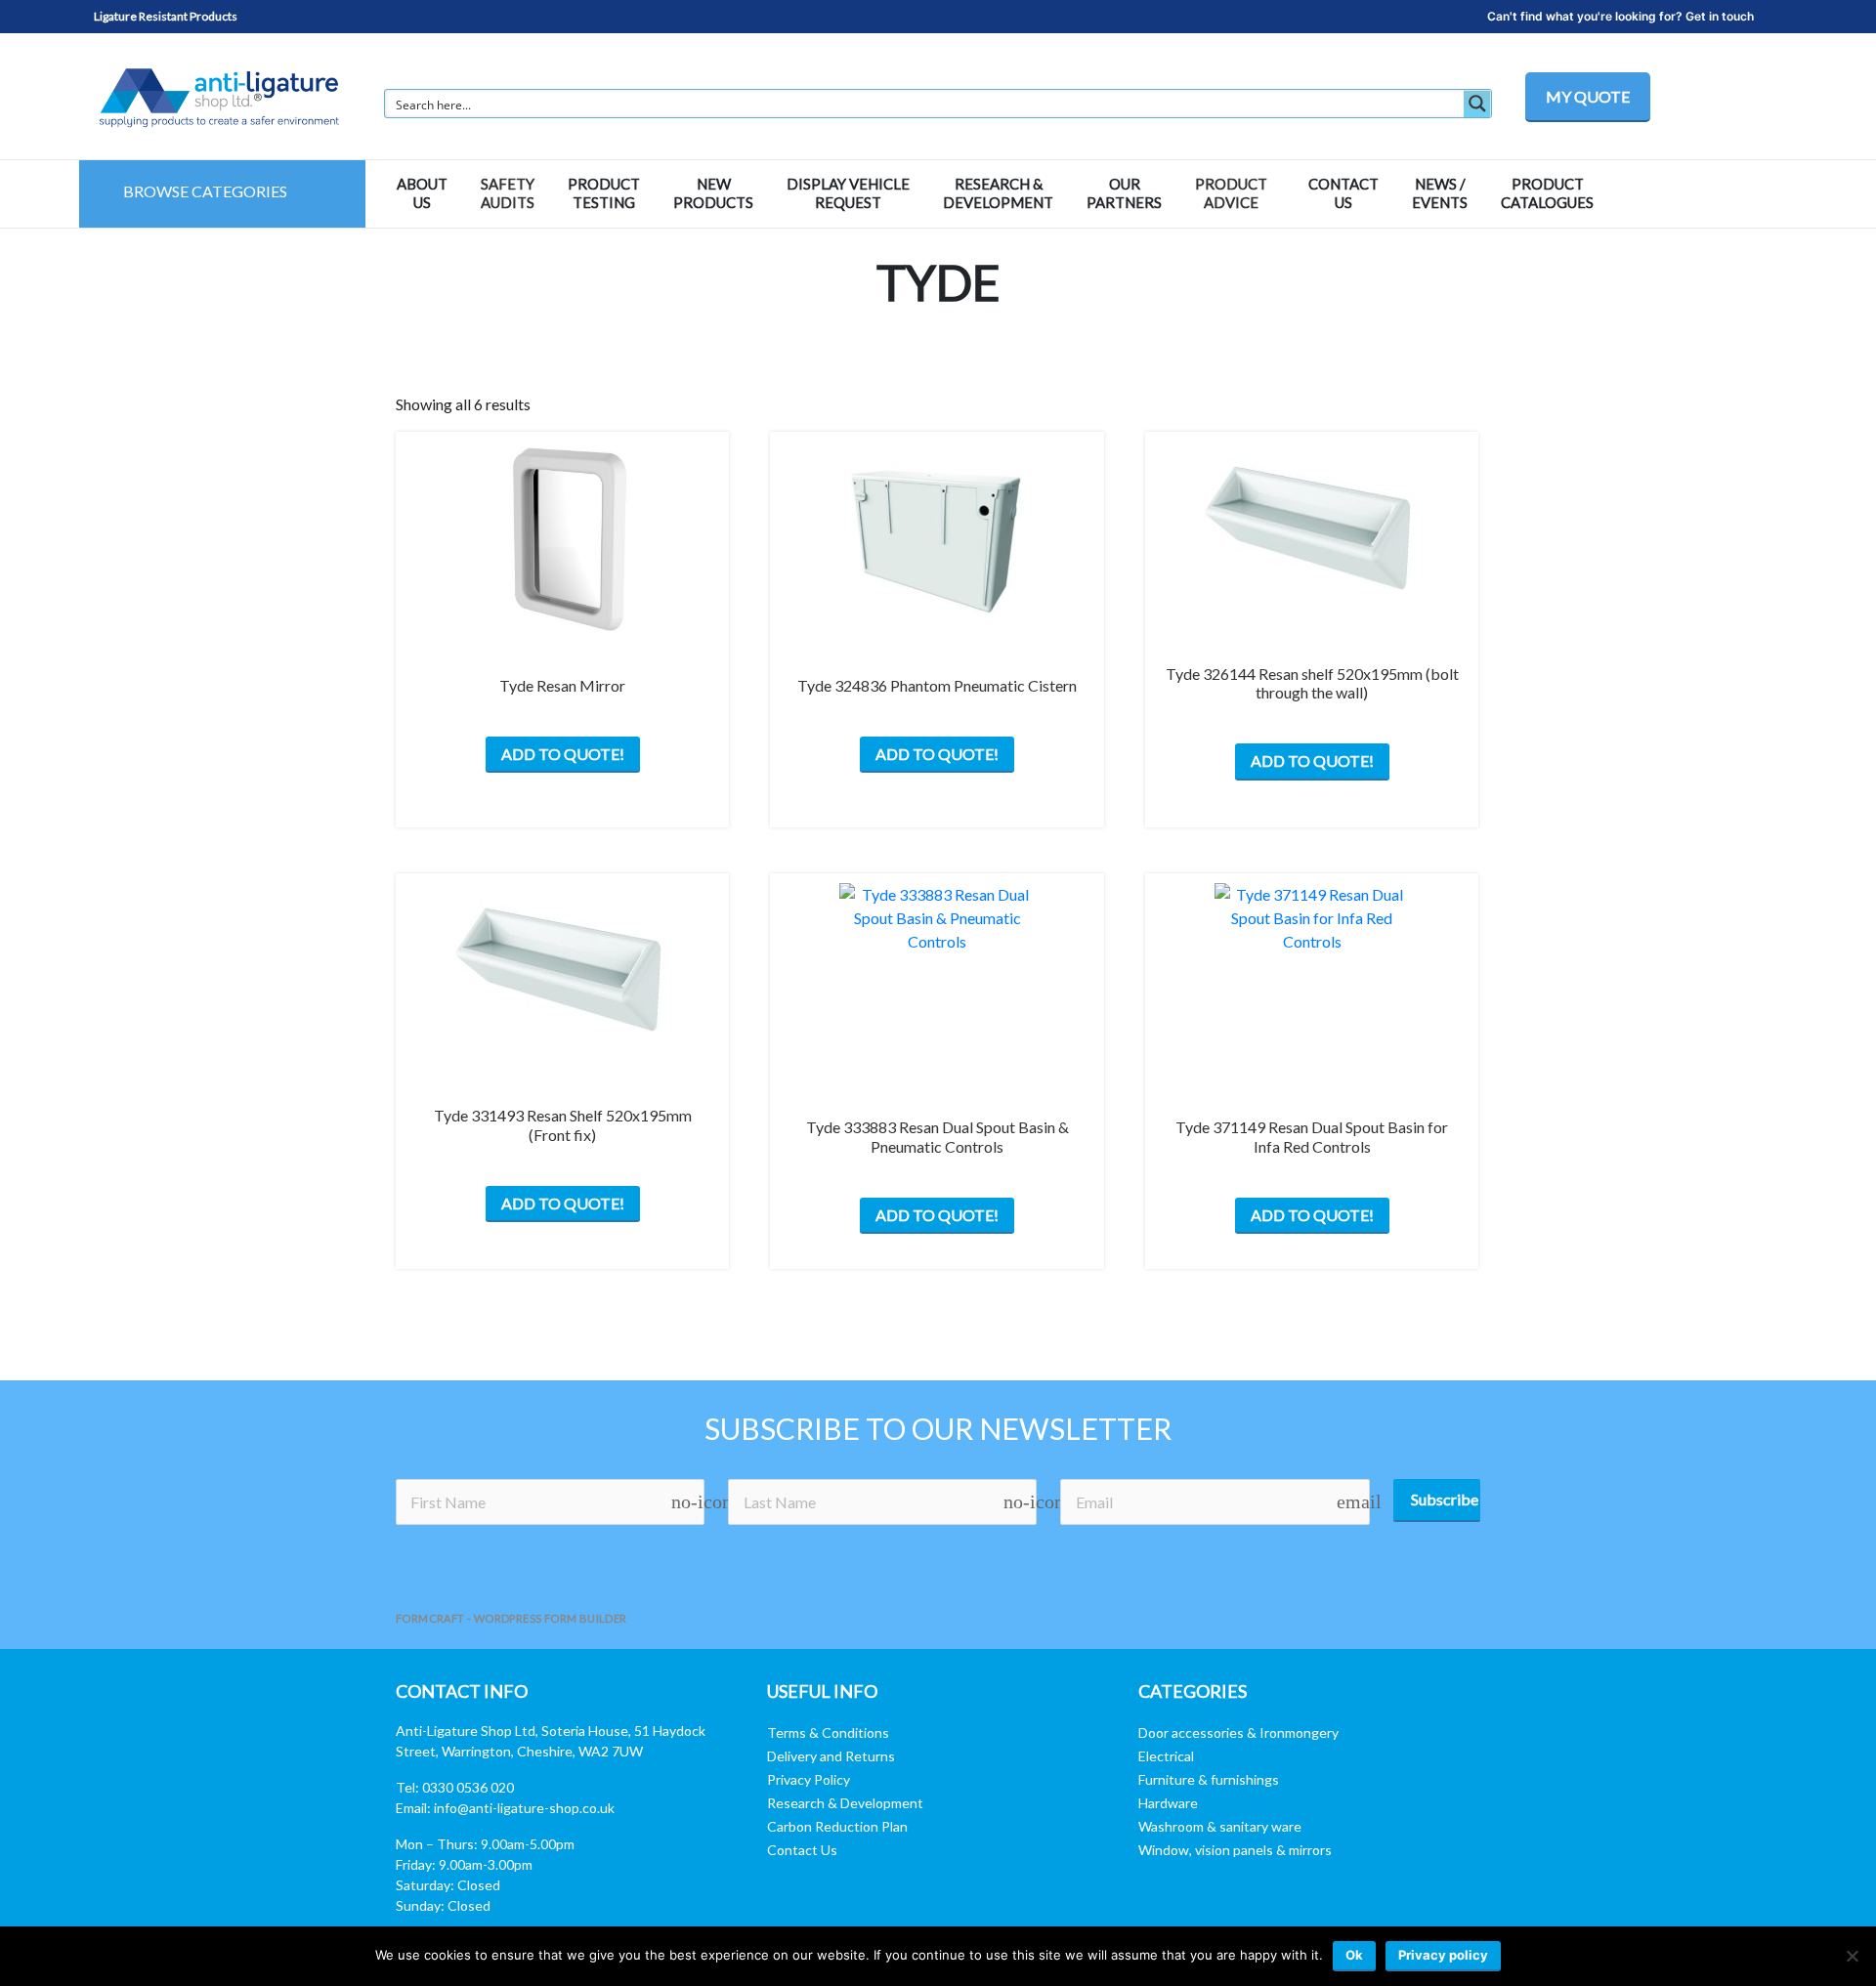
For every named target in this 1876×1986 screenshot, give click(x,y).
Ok (1354, 1955)
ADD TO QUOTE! (563, 754)
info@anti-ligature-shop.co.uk (524, 1808)
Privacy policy (1443, 1955)
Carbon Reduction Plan (837, 1826)
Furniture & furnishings (1209, 1779)
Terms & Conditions (828, 1732)
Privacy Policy (809, 1779)
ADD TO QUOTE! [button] (937, 754)
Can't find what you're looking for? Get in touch (1620, 16)
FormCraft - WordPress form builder (512, 1618)
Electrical (1166, 1756)
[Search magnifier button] (1477, 104)
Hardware (1168, 1803)
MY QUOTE (1588, 96)
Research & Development (845, 1803)
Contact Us (802, 1850)
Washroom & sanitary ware (1220, 1826)
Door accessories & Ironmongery (1238, 1732)
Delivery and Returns (831, 1756)
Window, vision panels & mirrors (1235, 1850)
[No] (1852, 1956)
